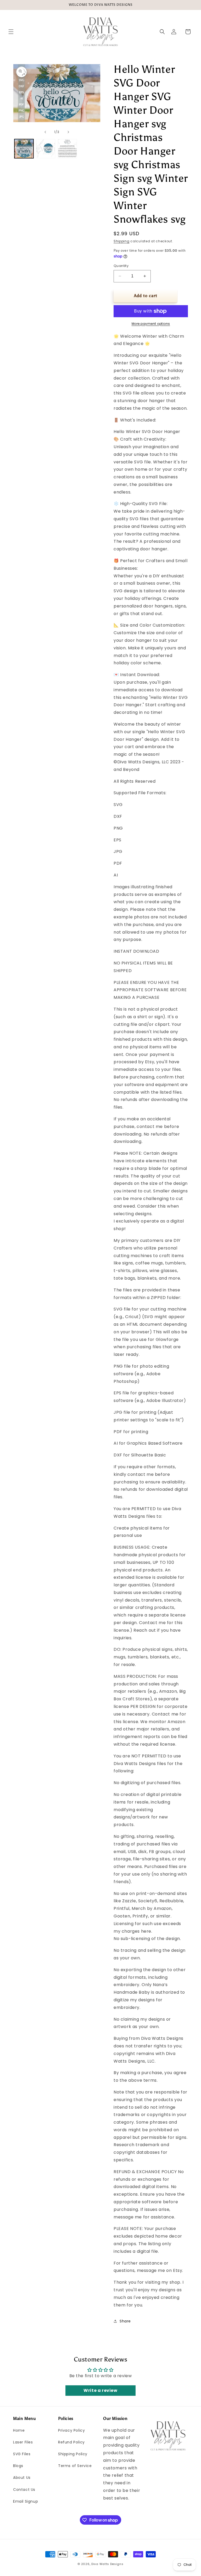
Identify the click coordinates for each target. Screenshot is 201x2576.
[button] (11, 32)
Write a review (100, 2390)
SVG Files (22, 2454)
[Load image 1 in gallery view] (24, 149)
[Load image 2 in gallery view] (46, 149)
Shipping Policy (73, 2454)
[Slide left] (45, 132)
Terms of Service (75, 2466)
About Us (22, 2478)
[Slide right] (68, 132)
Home (19, 2430)
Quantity (121, 266)
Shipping (122, 241)
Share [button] (125, 2321)
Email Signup (26, 2501)
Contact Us (24, 2490)
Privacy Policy (71, 2430)
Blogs (18, 2466)
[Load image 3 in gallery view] (67, 149)
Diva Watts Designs (107, 2564)
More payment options (151, 324)
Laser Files (23, 2442)
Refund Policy (71, 2442)
